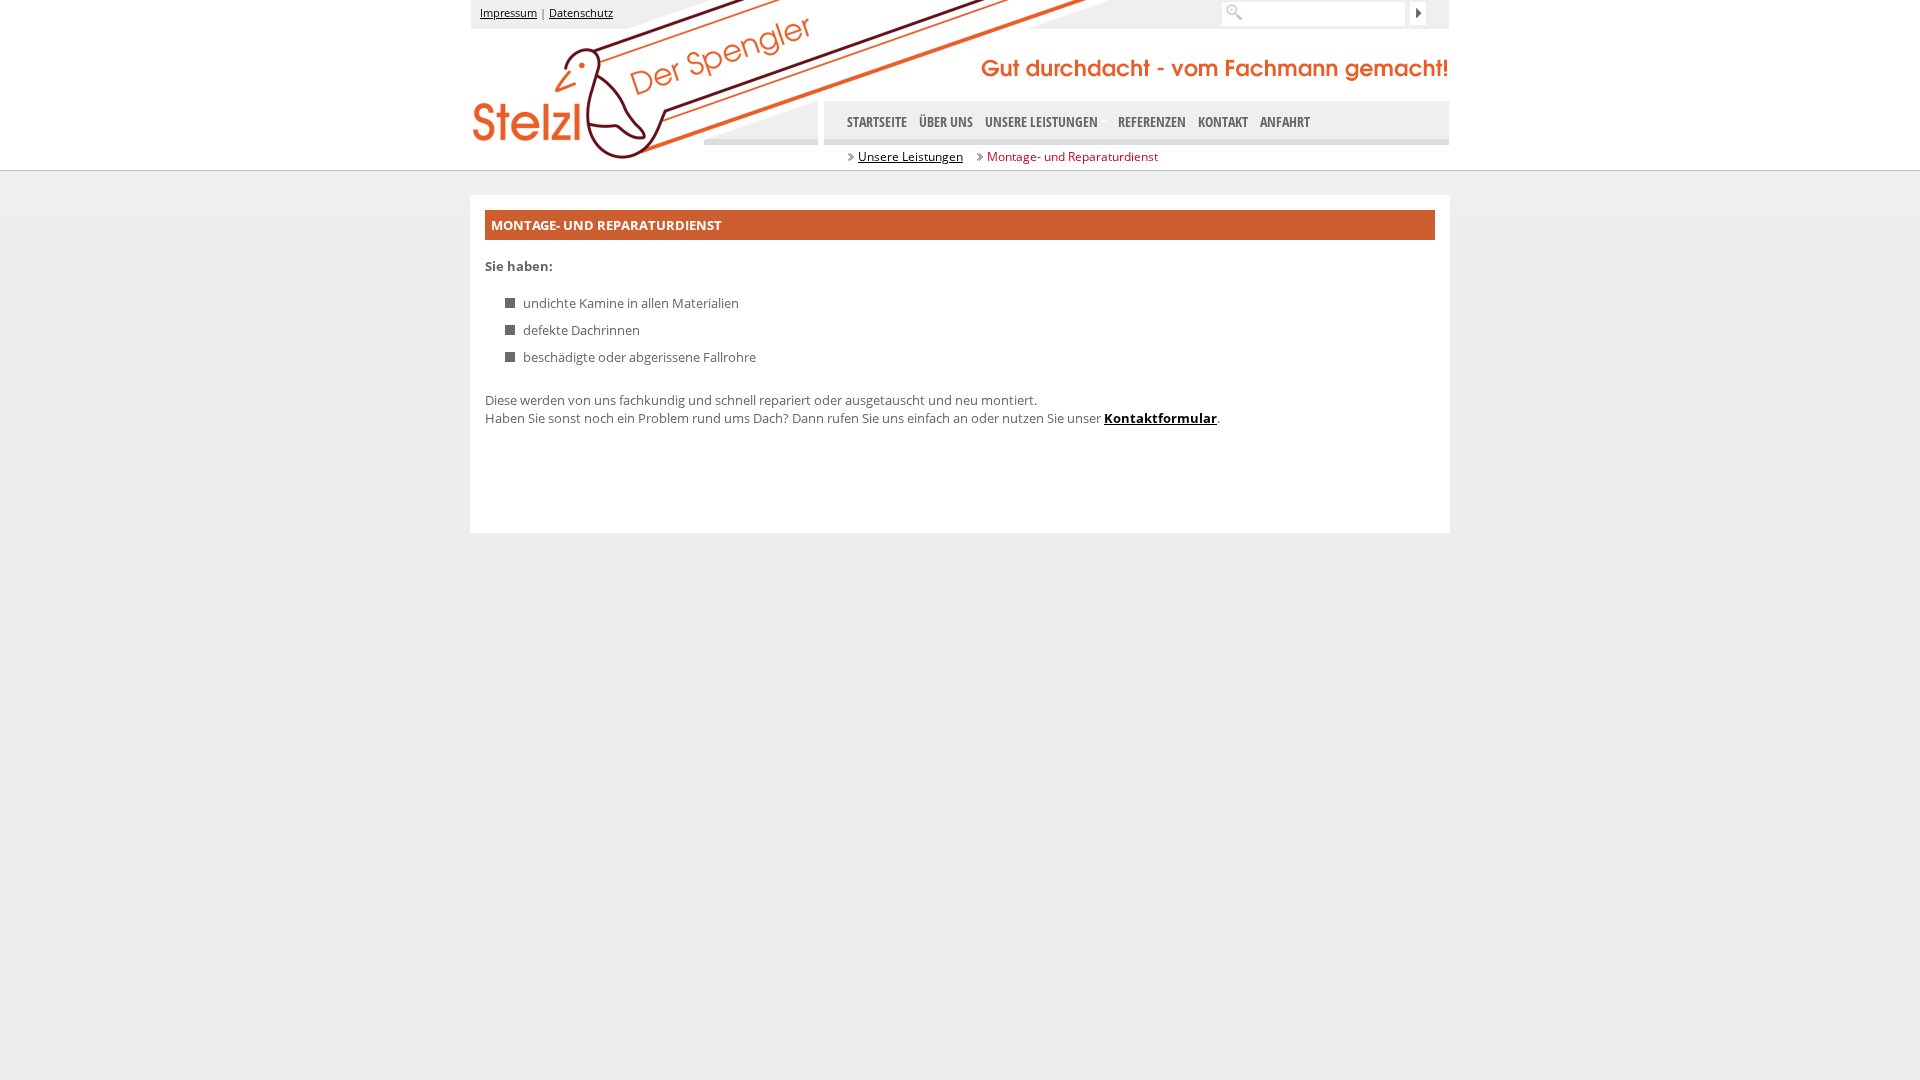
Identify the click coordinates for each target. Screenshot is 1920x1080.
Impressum (508, 12)
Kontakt (1223, 121)
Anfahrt (1285, 121)
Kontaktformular (1160, 418)
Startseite (877, 121)
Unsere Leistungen (910, 156)
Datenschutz (581, 12)
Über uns (946, 121)
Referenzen (1152, 121)
